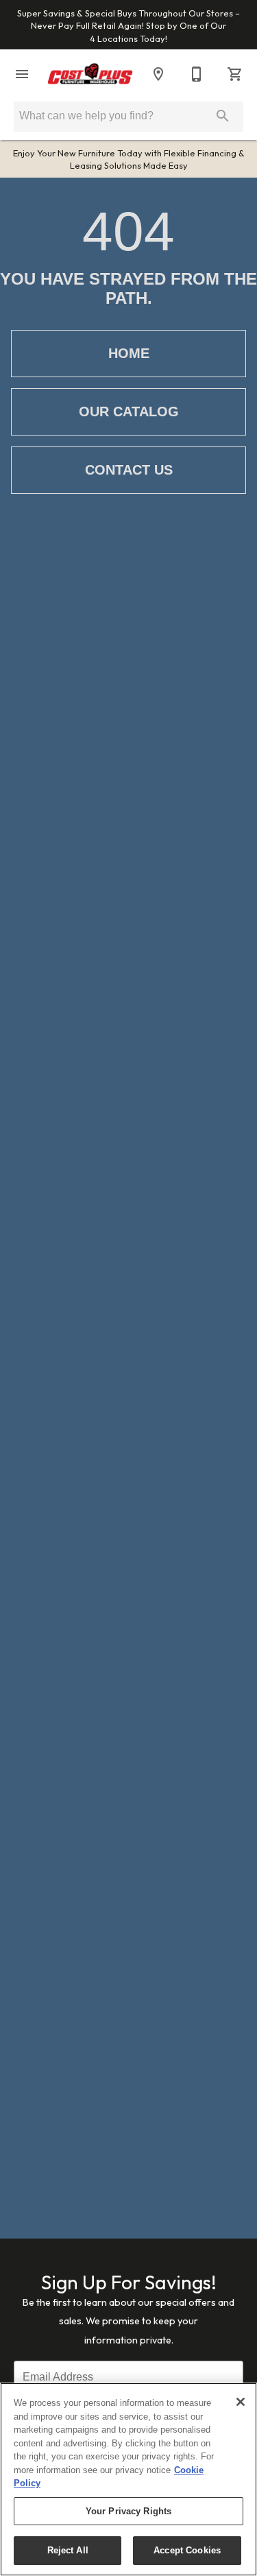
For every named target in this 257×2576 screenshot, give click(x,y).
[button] (22, 74)
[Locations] (158, 74)
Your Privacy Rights (128, 2511)
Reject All (68, 2550)
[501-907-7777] (197, 74)
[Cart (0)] (235, 74)
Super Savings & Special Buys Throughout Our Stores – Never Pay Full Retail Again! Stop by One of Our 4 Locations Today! (128, 26)
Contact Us (129, 470)
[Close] (241, 2402)
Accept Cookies (187, 2550)
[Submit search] (223, 116)
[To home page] (90, 74)
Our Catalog (129, 412)
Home (129, 353)
